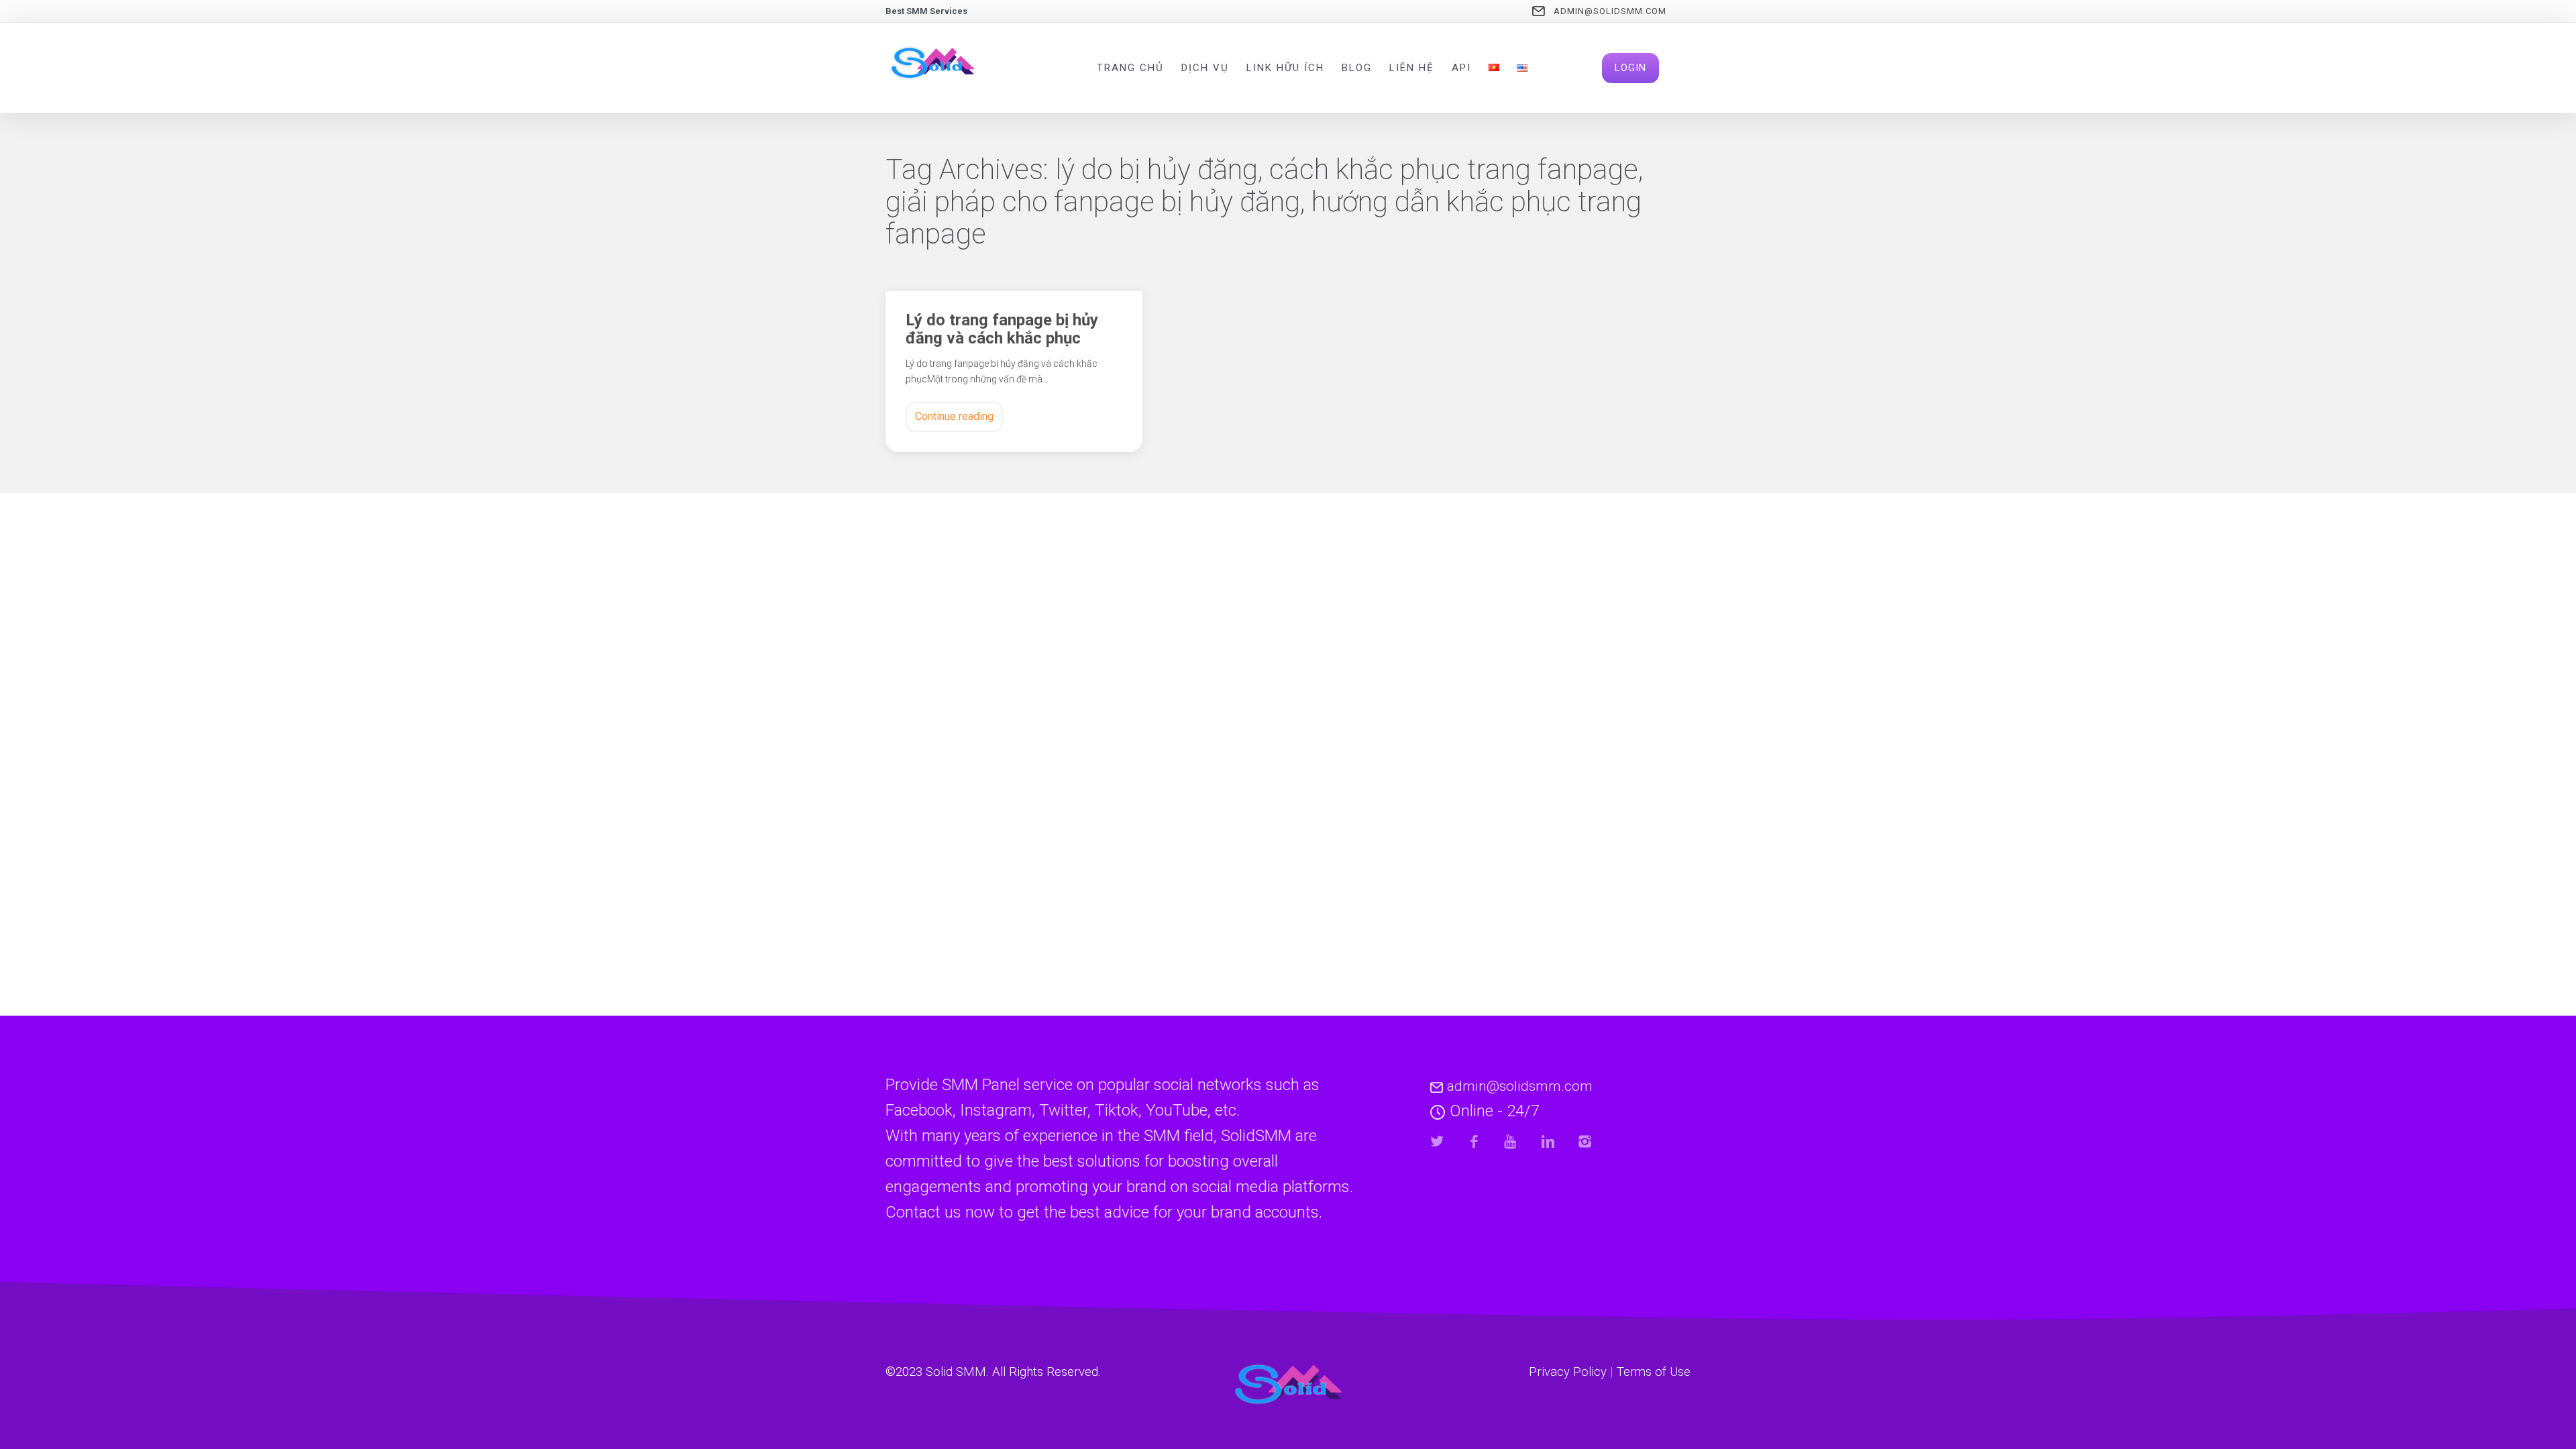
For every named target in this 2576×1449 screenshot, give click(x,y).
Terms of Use (1654, 1372)
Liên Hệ (1412, 68)
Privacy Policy (1568, 1372)
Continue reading (954, 416)
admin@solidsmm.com (1610, 11)
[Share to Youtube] (1511, 1141)
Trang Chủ (1130, 68)
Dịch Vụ (1205, 68)
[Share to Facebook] (1474, 1141)
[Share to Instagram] (1585, 1141)
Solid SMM (956, 1372)
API (1461, 68)
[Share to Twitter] (1437, 1141)
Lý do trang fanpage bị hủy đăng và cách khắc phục (1002, 329)
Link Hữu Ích (1285, 68)
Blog (1357, 68)
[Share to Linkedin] (1548, 1141)
